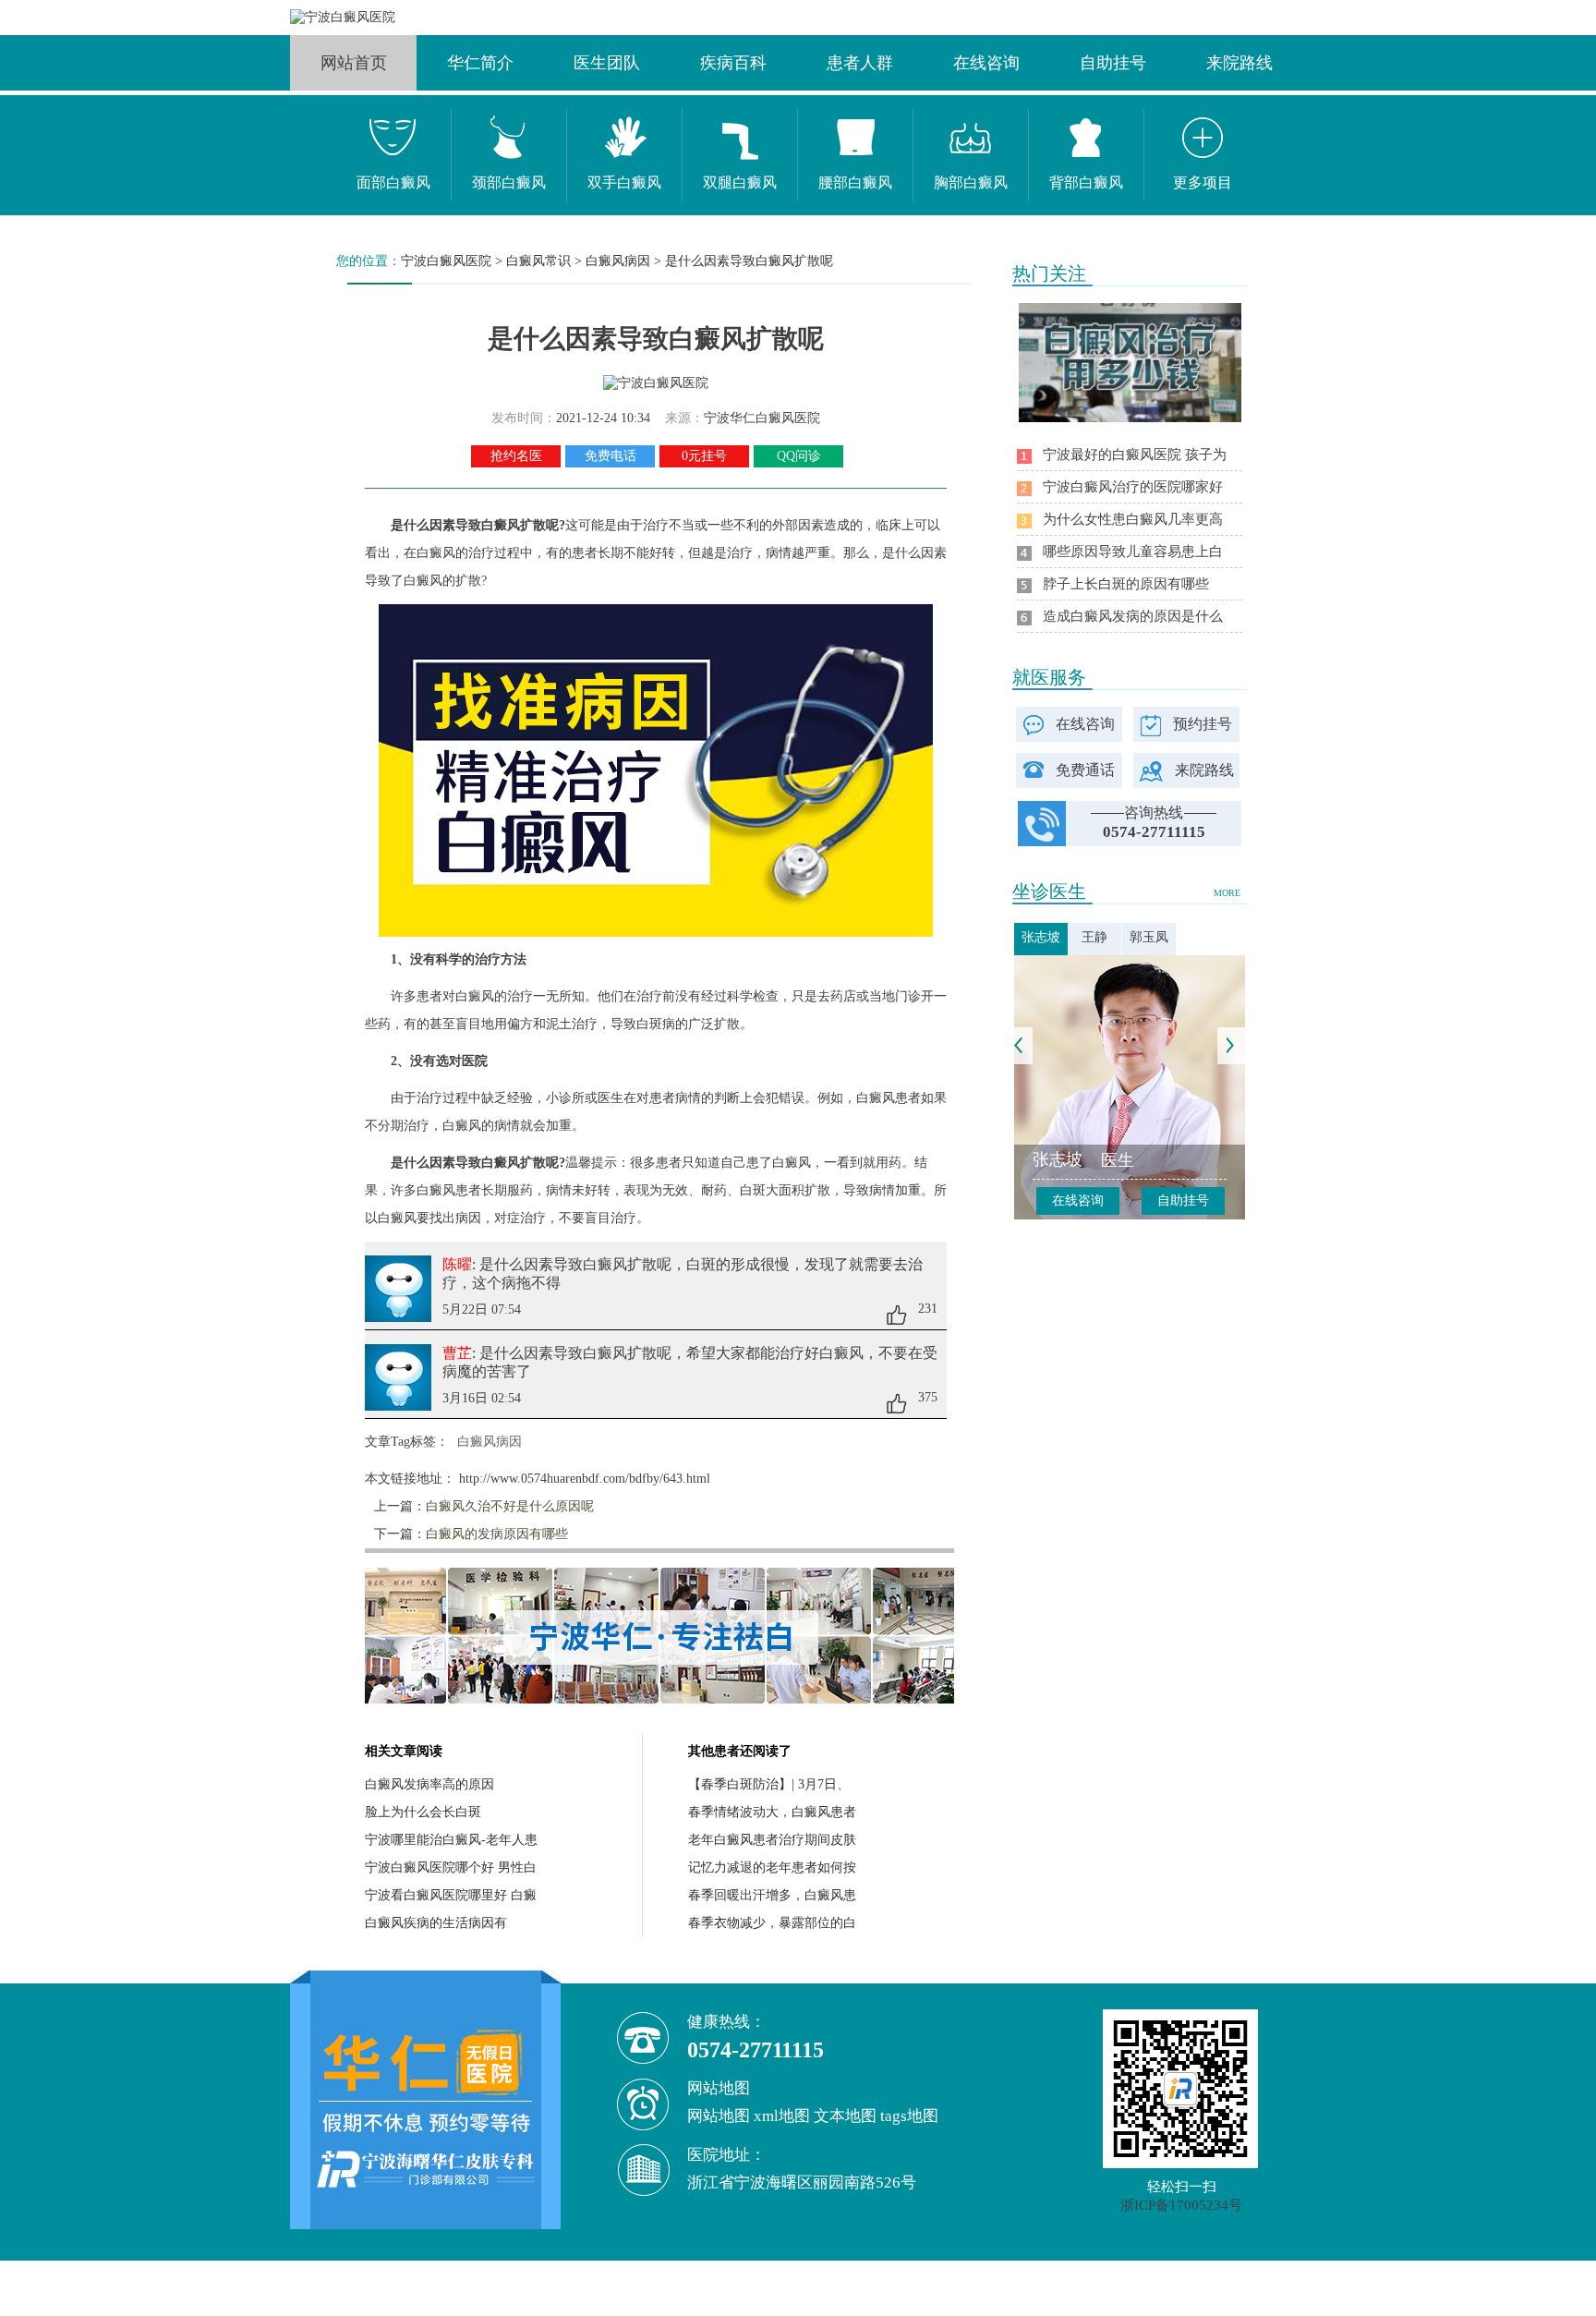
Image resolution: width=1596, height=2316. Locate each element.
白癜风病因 (618, 261)
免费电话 (611, 456)
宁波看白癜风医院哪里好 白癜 (451, 1895)
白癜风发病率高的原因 (429, 1784)
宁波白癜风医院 (446, 261)
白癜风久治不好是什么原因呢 (510, 1506)
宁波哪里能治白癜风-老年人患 (451, 1840)
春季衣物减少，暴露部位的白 (772, 1923)
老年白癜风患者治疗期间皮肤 (772, 1840)
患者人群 (860, 63)
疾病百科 (733, 63)
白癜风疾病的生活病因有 (436, 1923)
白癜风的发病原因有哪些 (497, 1534)
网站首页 (354, 63)
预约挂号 (1203, 724)
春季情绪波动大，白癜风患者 (772, 1812)
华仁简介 (480, 63)
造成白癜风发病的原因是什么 (1133, 616)
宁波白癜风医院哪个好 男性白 (451, 1867)
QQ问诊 (799, 456)
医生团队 (607, 63)
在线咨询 (986, 63)
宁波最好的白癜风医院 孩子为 (1135, 455)
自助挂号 (1113, 63)
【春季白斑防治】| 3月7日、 (769, 1784)
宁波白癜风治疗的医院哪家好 (1133, 487)
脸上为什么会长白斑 (423, 1812)
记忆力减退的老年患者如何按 (772, 1867)
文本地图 (845, 2116)
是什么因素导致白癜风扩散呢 (749, 261)
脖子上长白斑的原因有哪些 (1126, 584)
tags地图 (909, 2116)
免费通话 (1085, 770)
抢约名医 (516, 456)
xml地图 (782, 2116)
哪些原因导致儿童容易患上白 (1133, 552)
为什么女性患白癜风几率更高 (1133, 519)
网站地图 (719, 2116)
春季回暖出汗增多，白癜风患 (772, 1895)
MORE (1227, 893)
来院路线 (1239, 63)
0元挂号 (704, 456)
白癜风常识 (538, 261)
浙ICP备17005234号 (1181, 2205)
